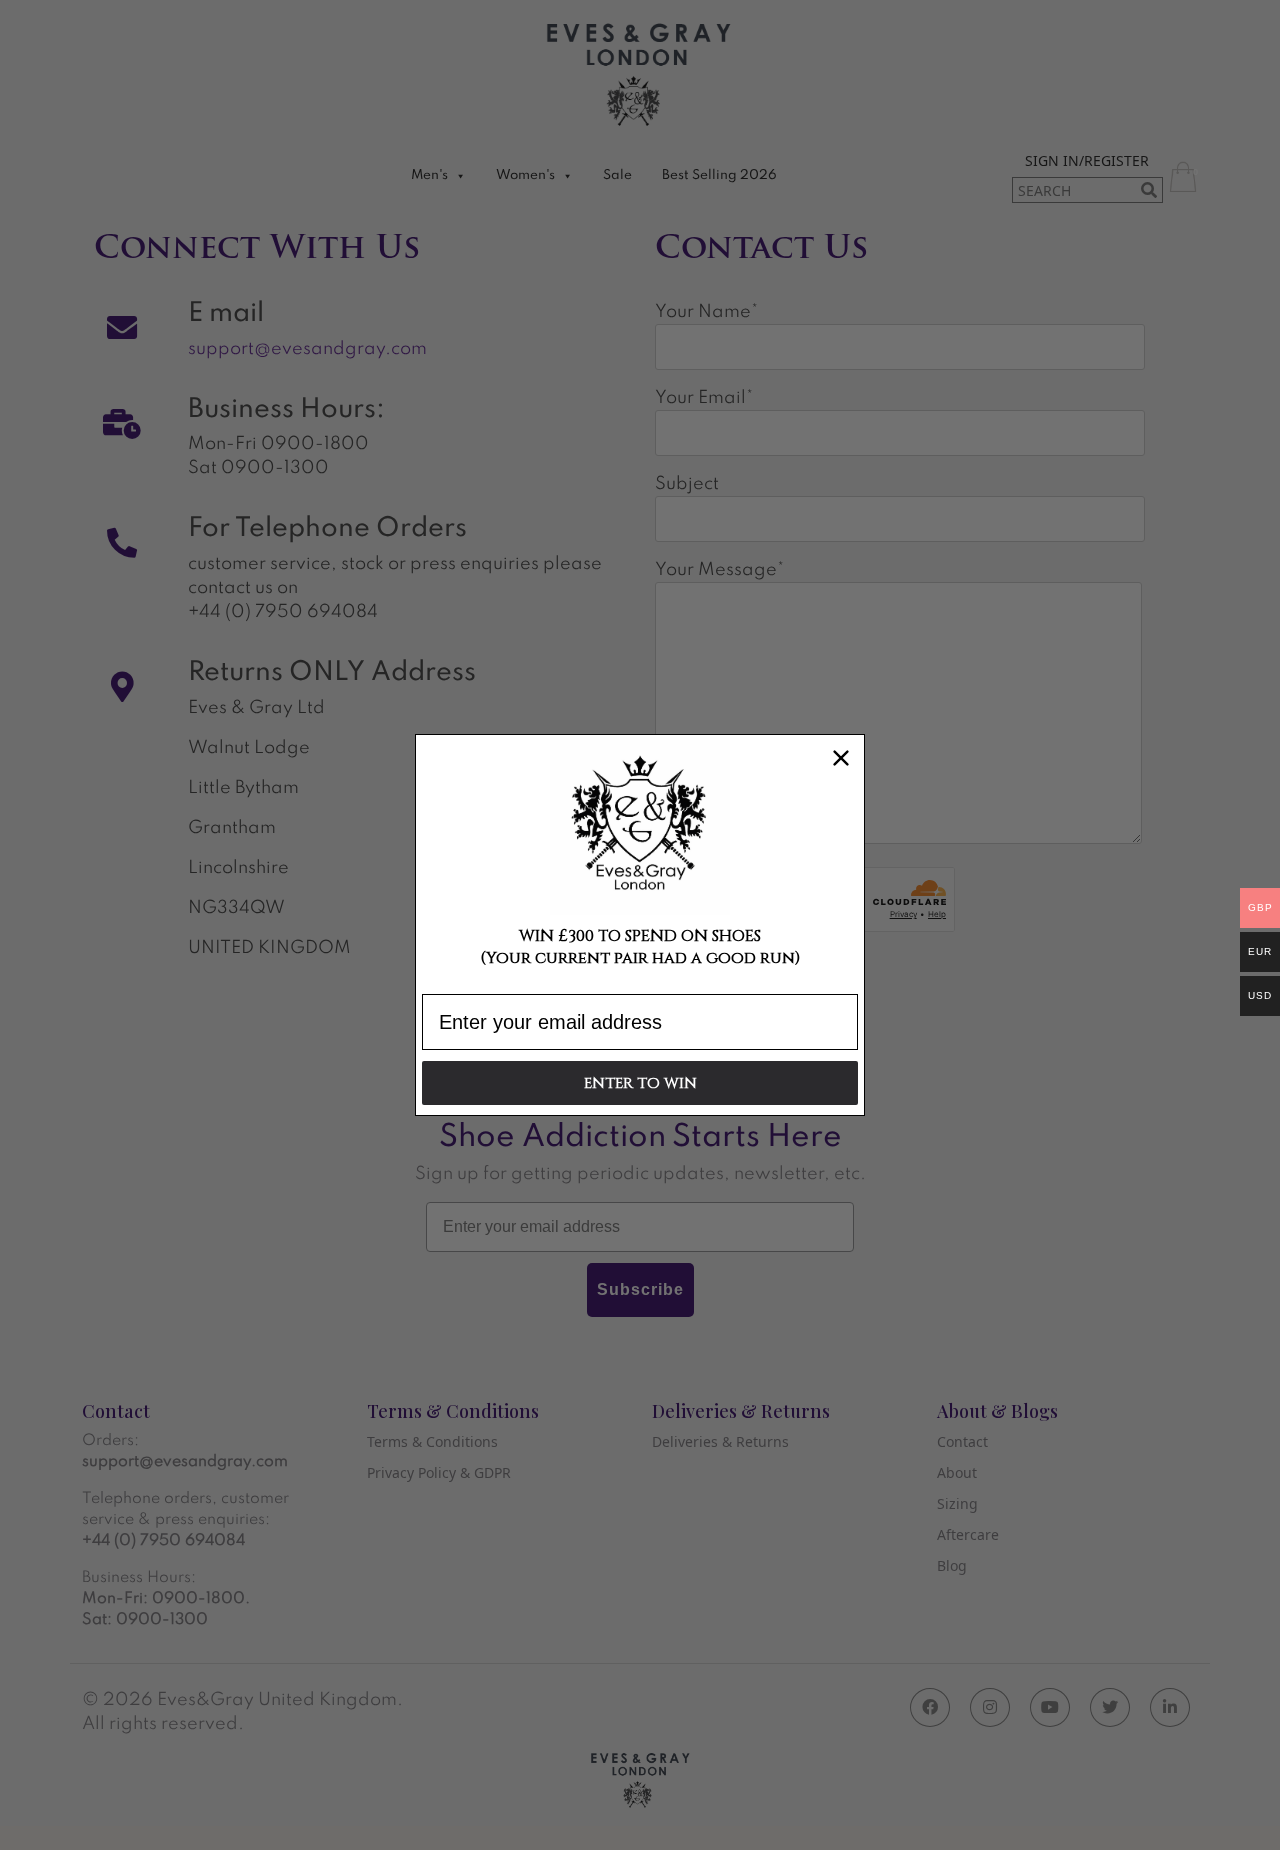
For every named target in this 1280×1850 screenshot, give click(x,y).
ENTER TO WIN (640, 1083)
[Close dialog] (841, 758)
